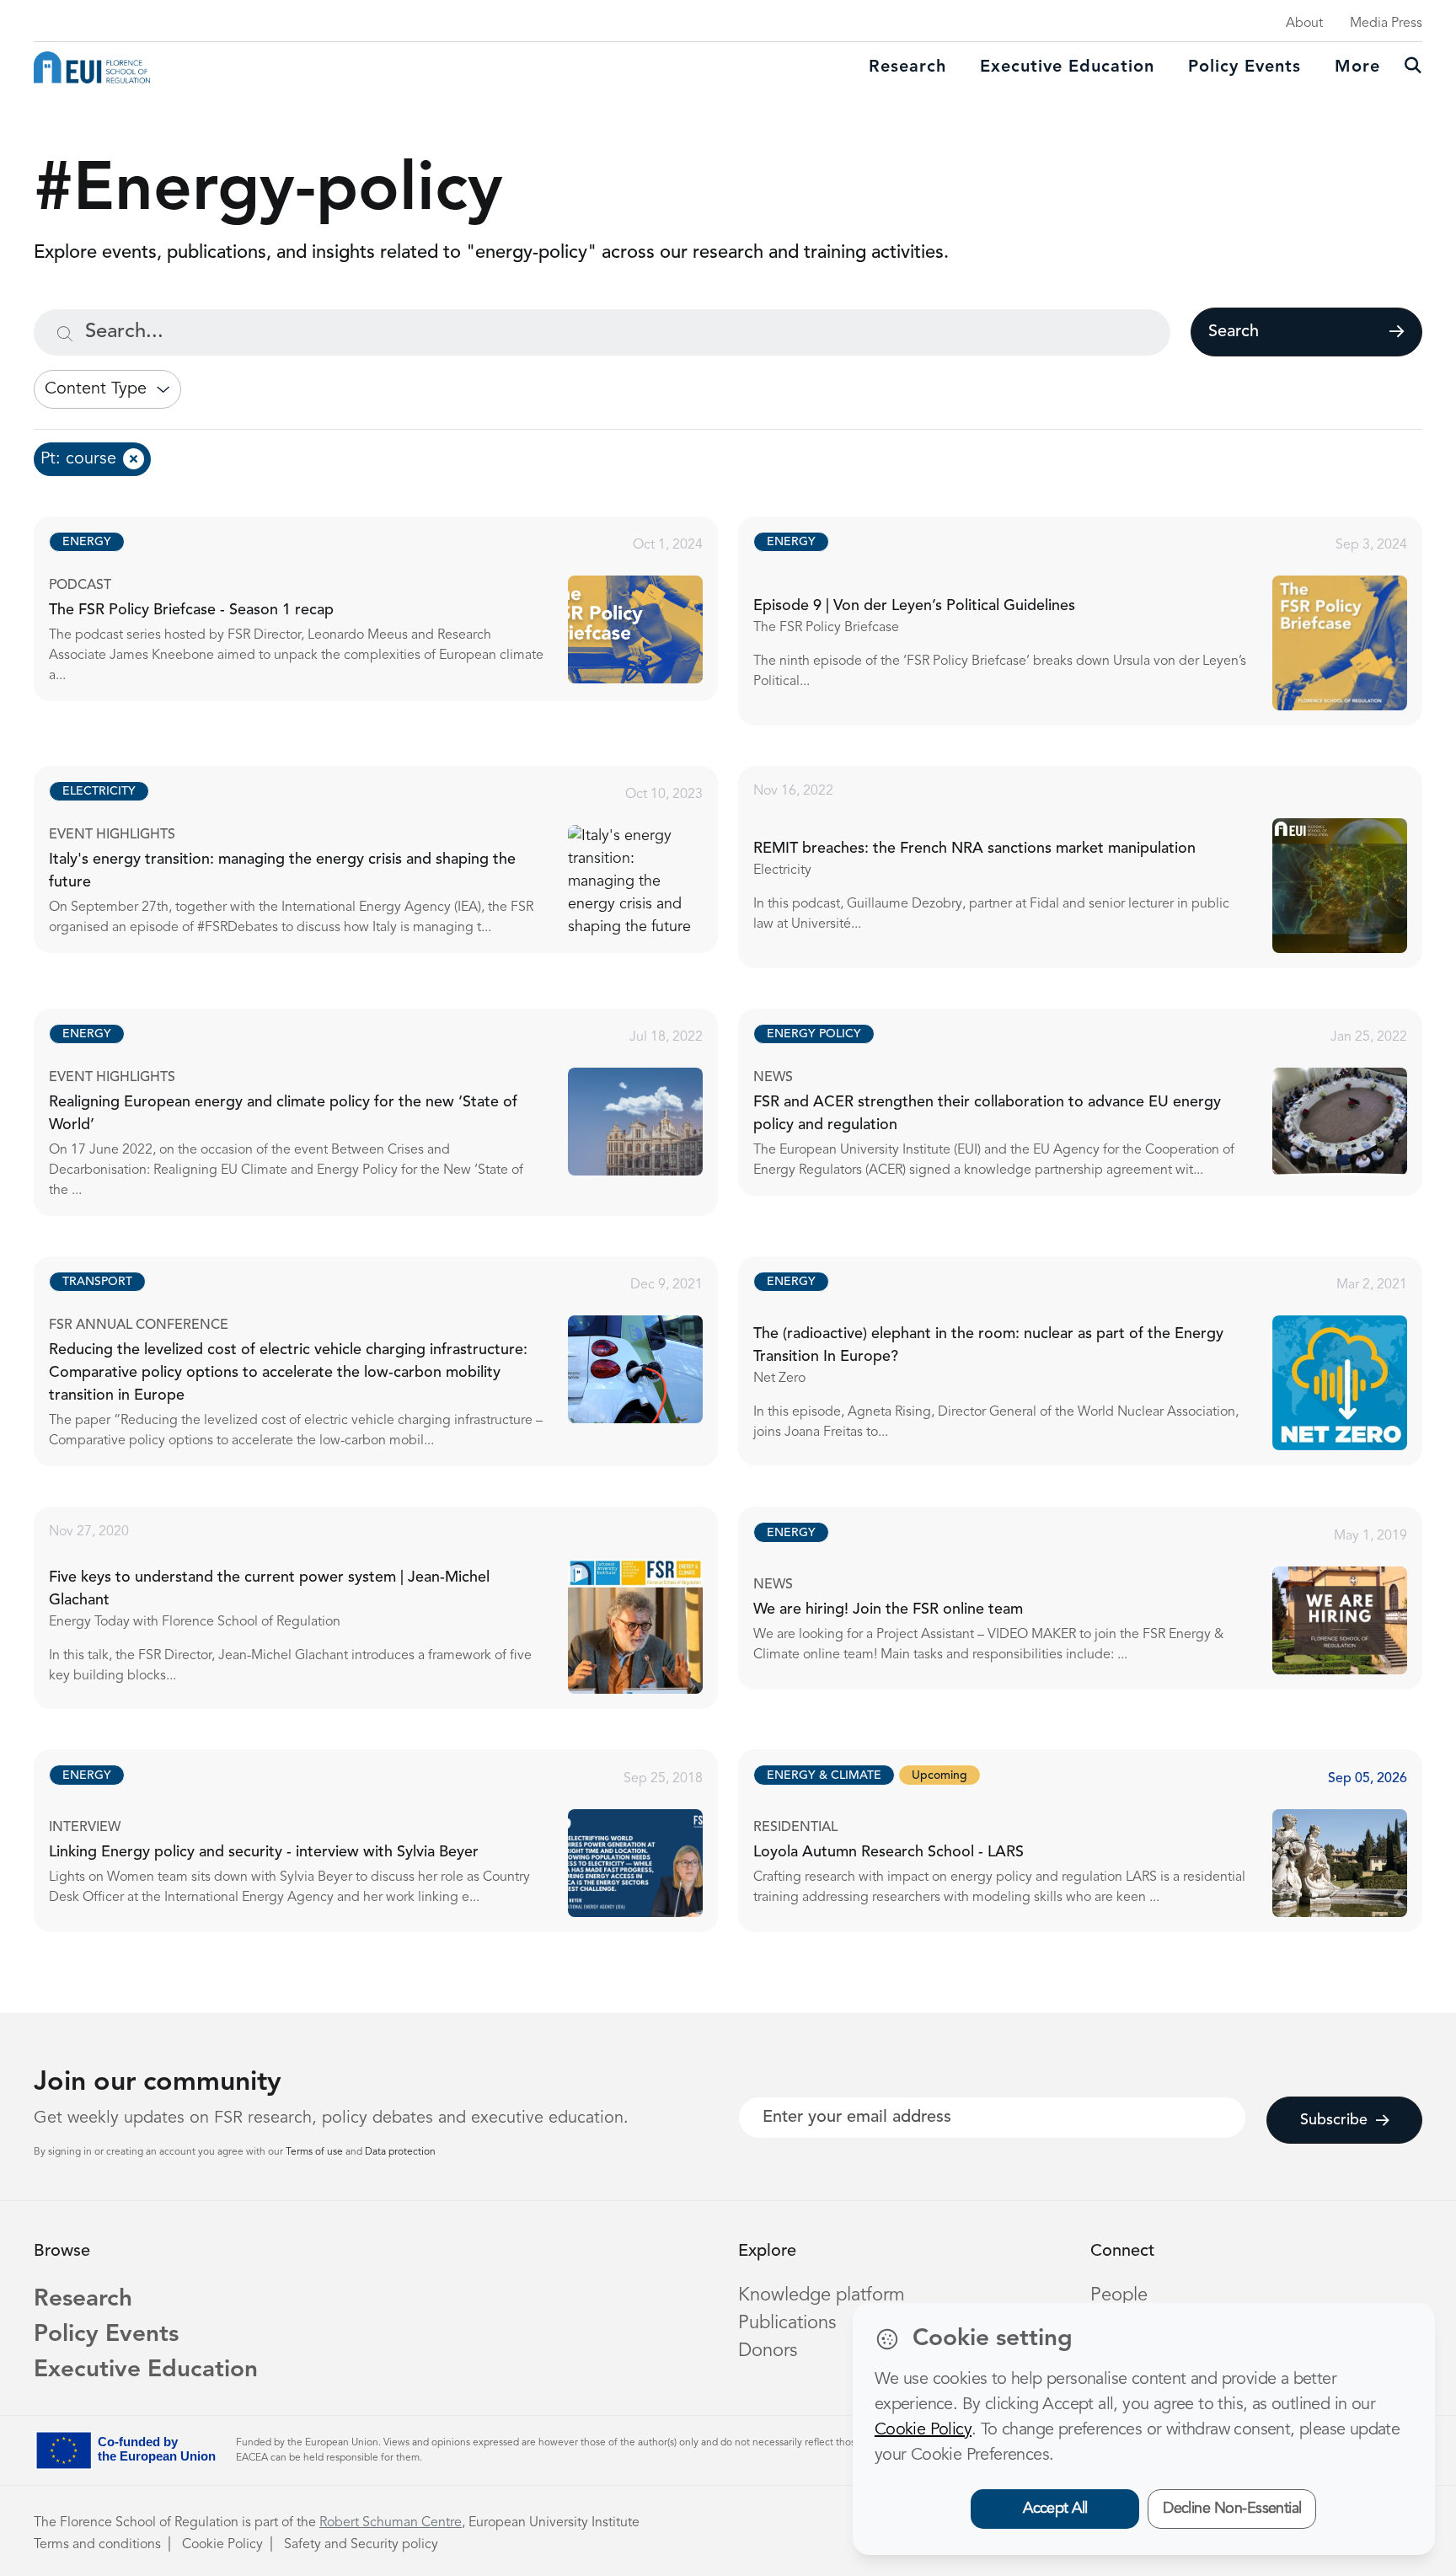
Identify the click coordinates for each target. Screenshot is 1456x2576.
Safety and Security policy (361, 2545)
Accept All (1055, 2509)
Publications (787, 2323)
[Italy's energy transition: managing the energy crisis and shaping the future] (391, 860)
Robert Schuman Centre (391, 2523)
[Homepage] (92, 67)
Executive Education (146, 2370)
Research (907, 67)
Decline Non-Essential (1232, 2509)
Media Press (1386, 24)
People (1119, 2295)
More (1357, 67)
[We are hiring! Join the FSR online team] (1095, 1598)
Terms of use (316, 2152)
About (1304, 24)
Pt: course (78, 459)
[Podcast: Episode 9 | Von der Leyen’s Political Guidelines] (1095, 621)
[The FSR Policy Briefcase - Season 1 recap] (391, 609)
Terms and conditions (97, 2545)
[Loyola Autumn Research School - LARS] (1095, 1840)
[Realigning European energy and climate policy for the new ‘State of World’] (391, 1112)
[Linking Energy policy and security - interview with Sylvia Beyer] (391, 1840)
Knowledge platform (822, 2295)
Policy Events (1245, 67)
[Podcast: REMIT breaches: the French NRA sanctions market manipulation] (1095, 867)
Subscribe (1334, 2120)
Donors (768, 2351)
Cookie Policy (222, 2545)
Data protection (400, 2152)
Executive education (1067, 67)
